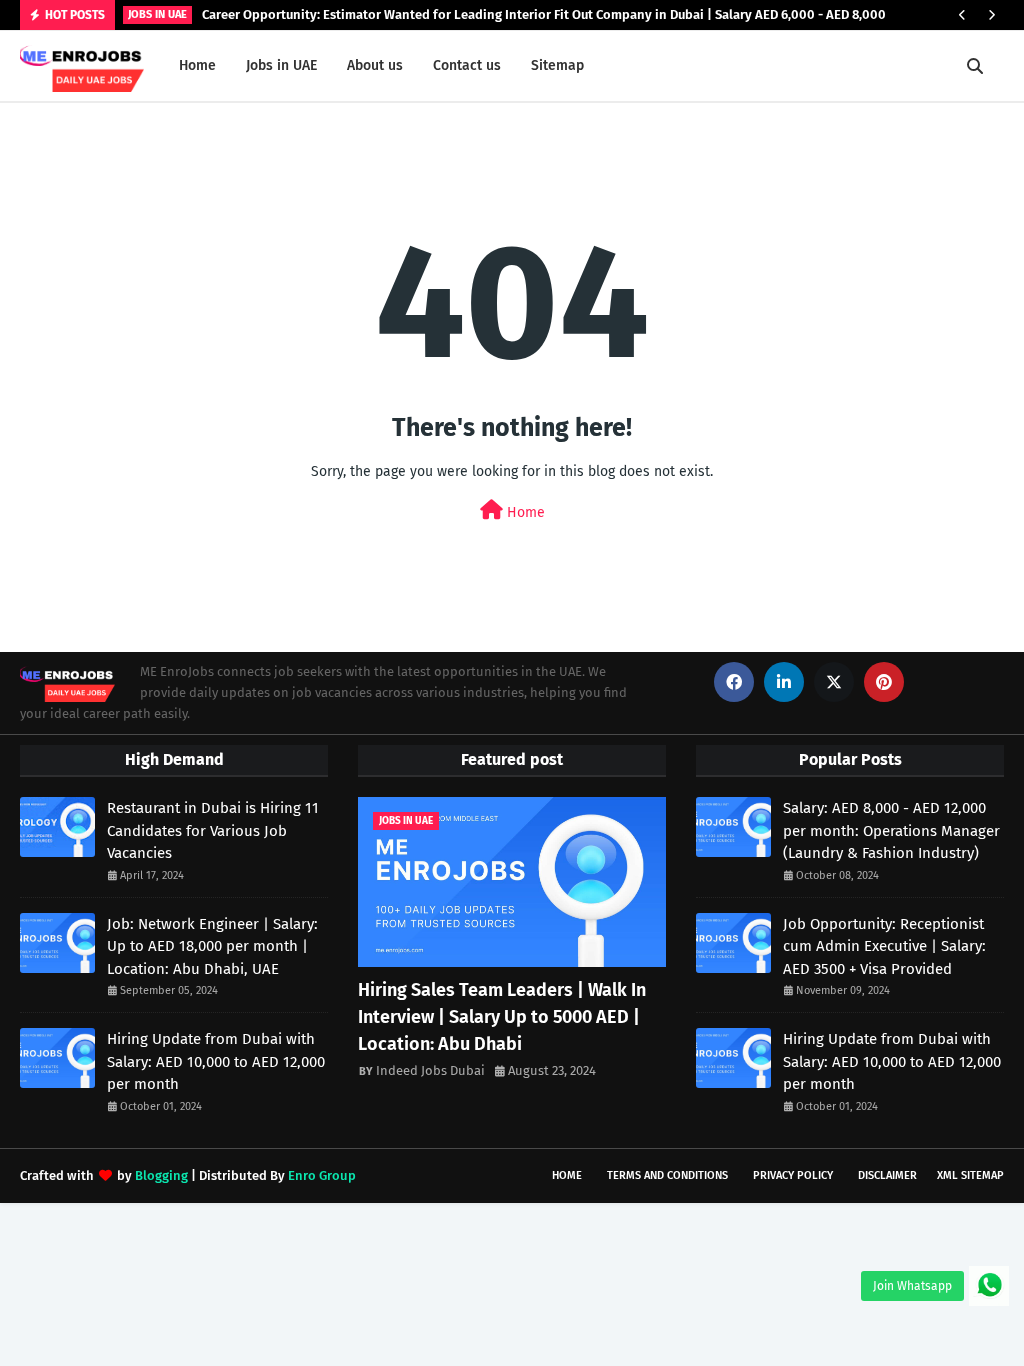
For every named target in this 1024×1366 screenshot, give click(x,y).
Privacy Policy (793, 1175)
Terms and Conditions (667, 1175)
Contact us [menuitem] (467, 65)
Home (524, 512)
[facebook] (734, 682)
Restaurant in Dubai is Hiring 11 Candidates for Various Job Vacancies (213, 830)
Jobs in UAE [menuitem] (281, 65)
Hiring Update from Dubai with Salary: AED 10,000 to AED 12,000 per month (216, 1061)
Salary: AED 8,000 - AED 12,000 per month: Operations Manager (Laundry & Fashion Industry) (891, 830)
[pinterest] (884, 682)
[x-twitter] (834, 682)
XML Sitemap (970, 1175)
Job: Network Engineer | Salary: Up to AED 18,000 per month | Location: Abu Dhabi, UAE (212, 946)
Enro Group (322, 1175)
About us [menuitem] (375, 65)
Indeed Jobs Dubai (430, 1070)
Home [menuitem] (197, 65)
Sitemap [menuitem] (557, 65)
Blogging (161, 1175)
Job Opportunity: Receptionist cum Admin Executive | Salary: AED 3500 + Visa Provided (884, 946)
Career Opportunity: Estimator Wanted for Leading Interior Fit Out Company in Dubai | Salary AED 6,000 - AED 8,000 (544, 14)
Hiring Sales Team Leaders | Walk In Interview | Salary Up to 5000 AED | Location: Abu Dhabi (502, 1017)
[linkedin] (784, 682)
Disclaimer (887, 1175)
